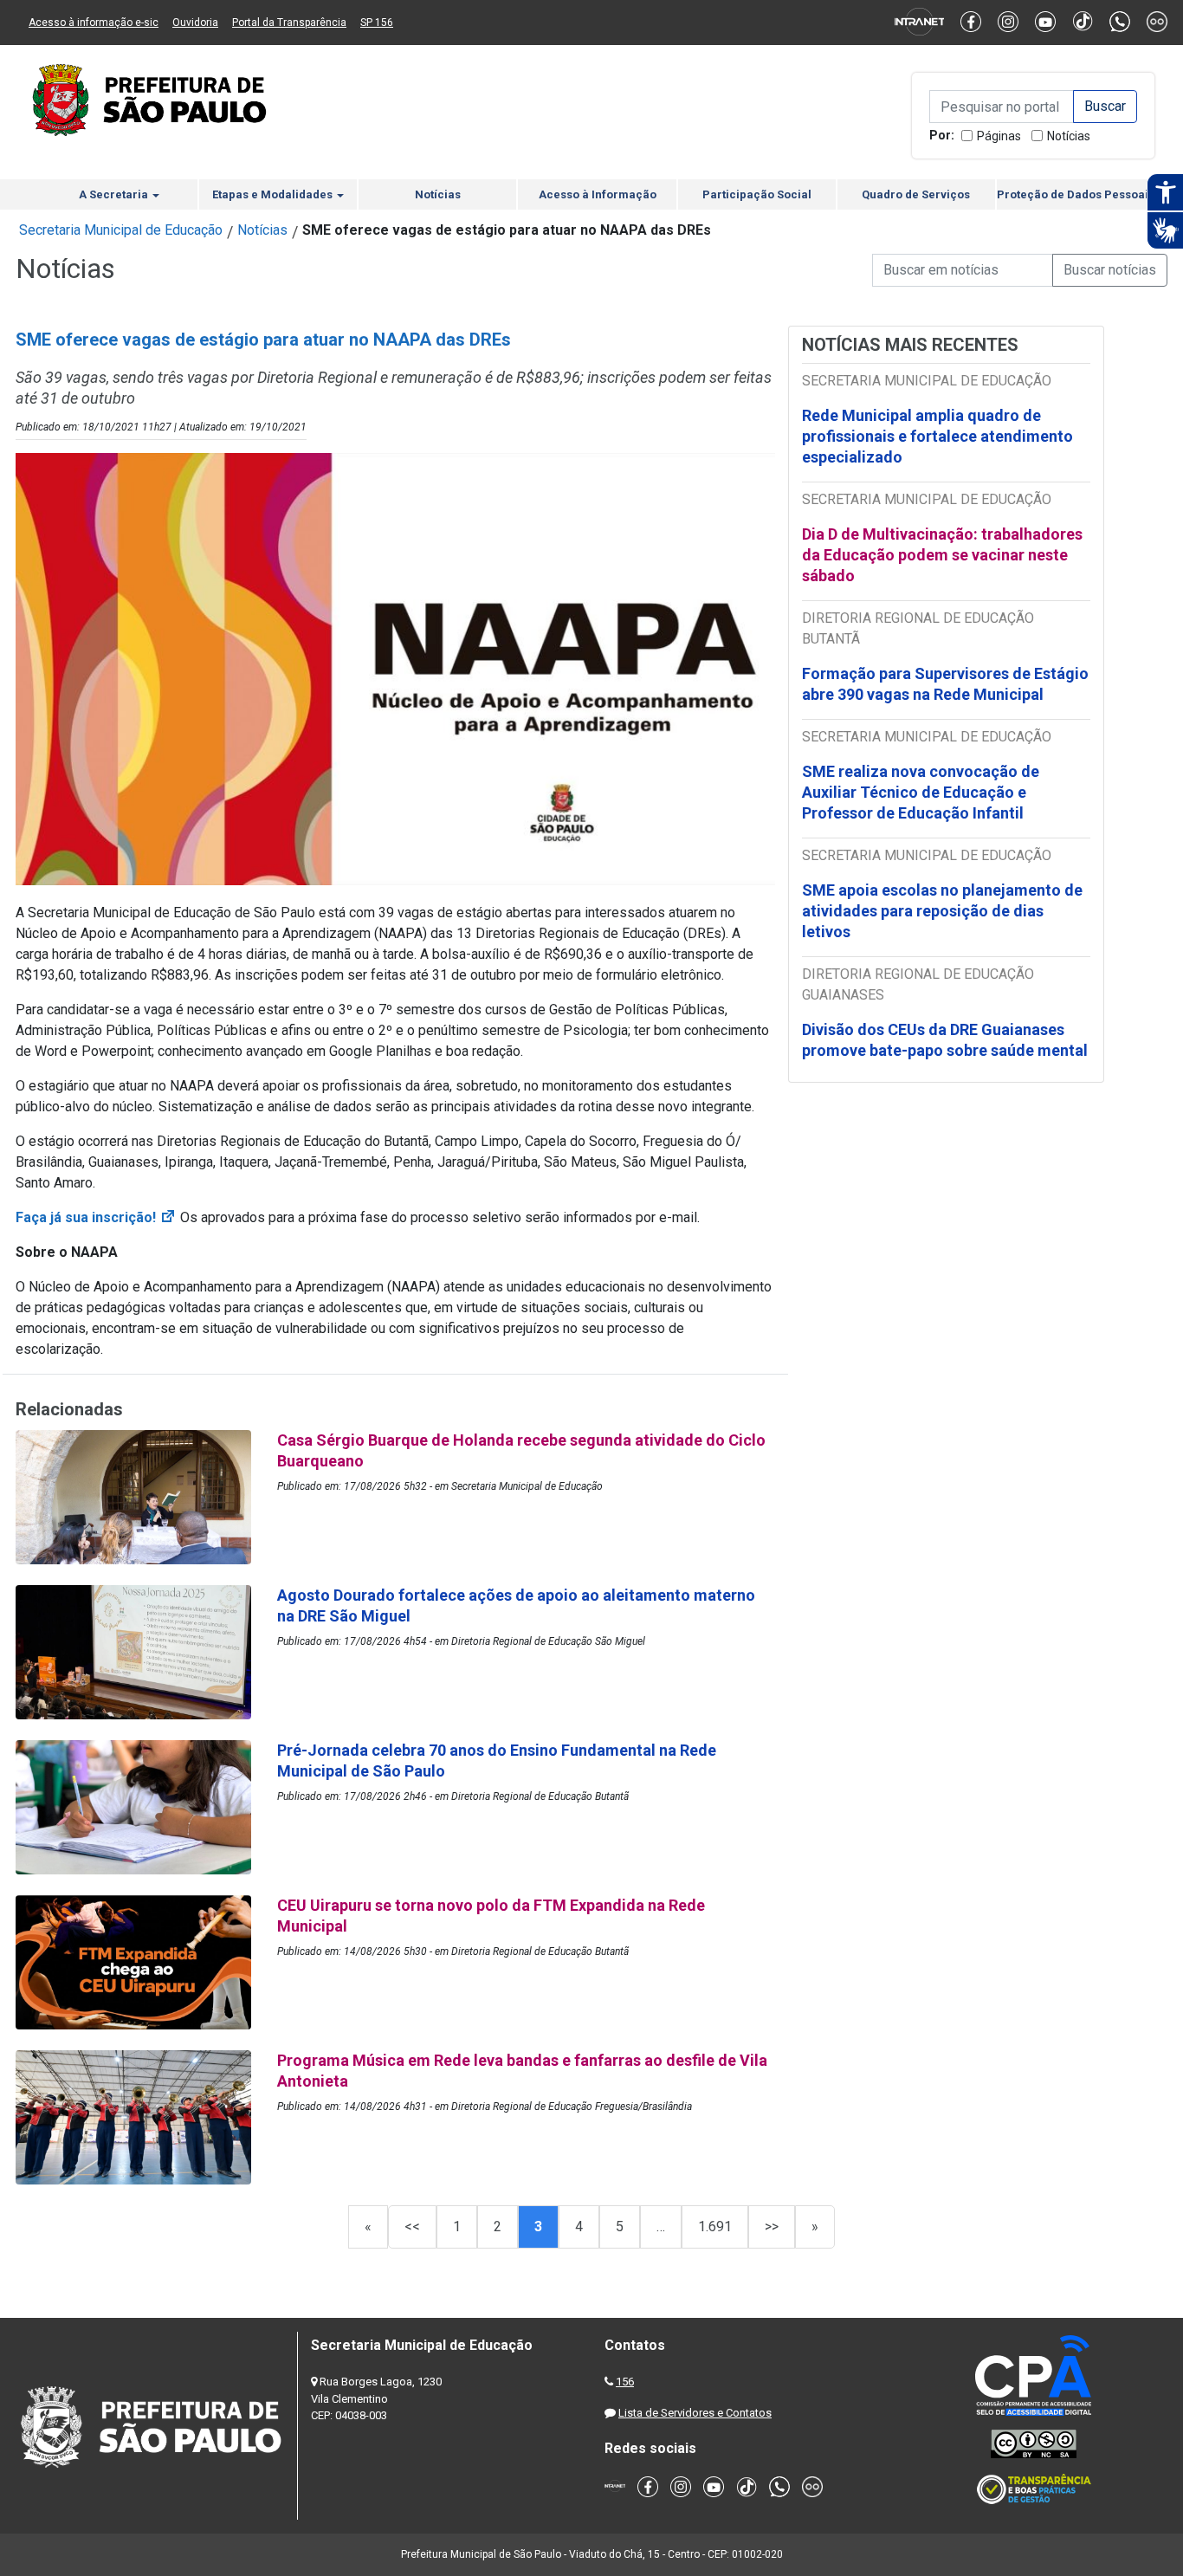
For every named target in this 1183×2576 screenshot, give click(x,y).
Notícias (1069, 136)
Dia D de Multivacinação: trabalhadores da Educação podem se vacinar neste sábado (942, 555)
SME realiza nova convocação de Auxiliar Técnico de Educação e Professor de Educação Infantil (921, 792)
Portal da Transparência (289, 23)
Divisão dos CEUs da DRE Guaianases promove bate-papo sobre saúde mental (945, 1040)
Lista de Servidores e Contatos (695, 2413)
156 (625, 2382)
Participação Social (757, 194)
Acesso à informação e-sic (94, 23)
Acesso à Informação (598, 194)
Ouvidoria (195, 23)
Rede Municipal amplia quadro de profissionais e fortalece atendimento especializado (937, 436)
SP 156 (377, 23)
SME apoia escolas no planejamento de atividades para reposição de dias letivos (942, 911)
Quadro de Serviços (916, 194)
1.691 (715, 2226)
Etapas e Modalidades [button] (274, 194)
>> (772, 2226)
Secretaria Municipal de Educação (121, 230)
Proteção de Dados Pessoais (1076, 194)
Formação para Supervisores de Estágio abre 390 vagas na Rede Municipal (945, 684)
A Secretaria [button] (115, 194)
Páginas (999, 136)
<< (412, 2226)
